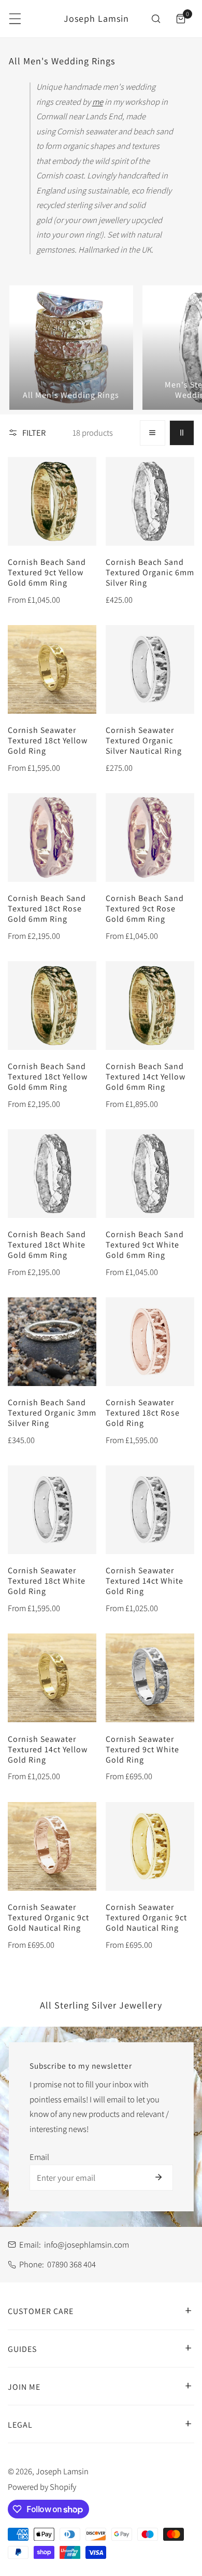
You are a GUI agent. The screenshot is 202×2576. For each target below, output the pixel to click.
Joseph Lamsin (62, 2471)
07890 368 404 (71, 2264)
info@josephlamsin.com (86, 2245)
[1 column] (152, 433)
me (98, 102)
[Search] (156, 19)
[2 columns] (182, 433)
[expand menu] (15, 19)
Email (39, 2157)
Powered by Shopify (42, 2487)
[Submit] (159, 2177)
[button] (181, 19)
